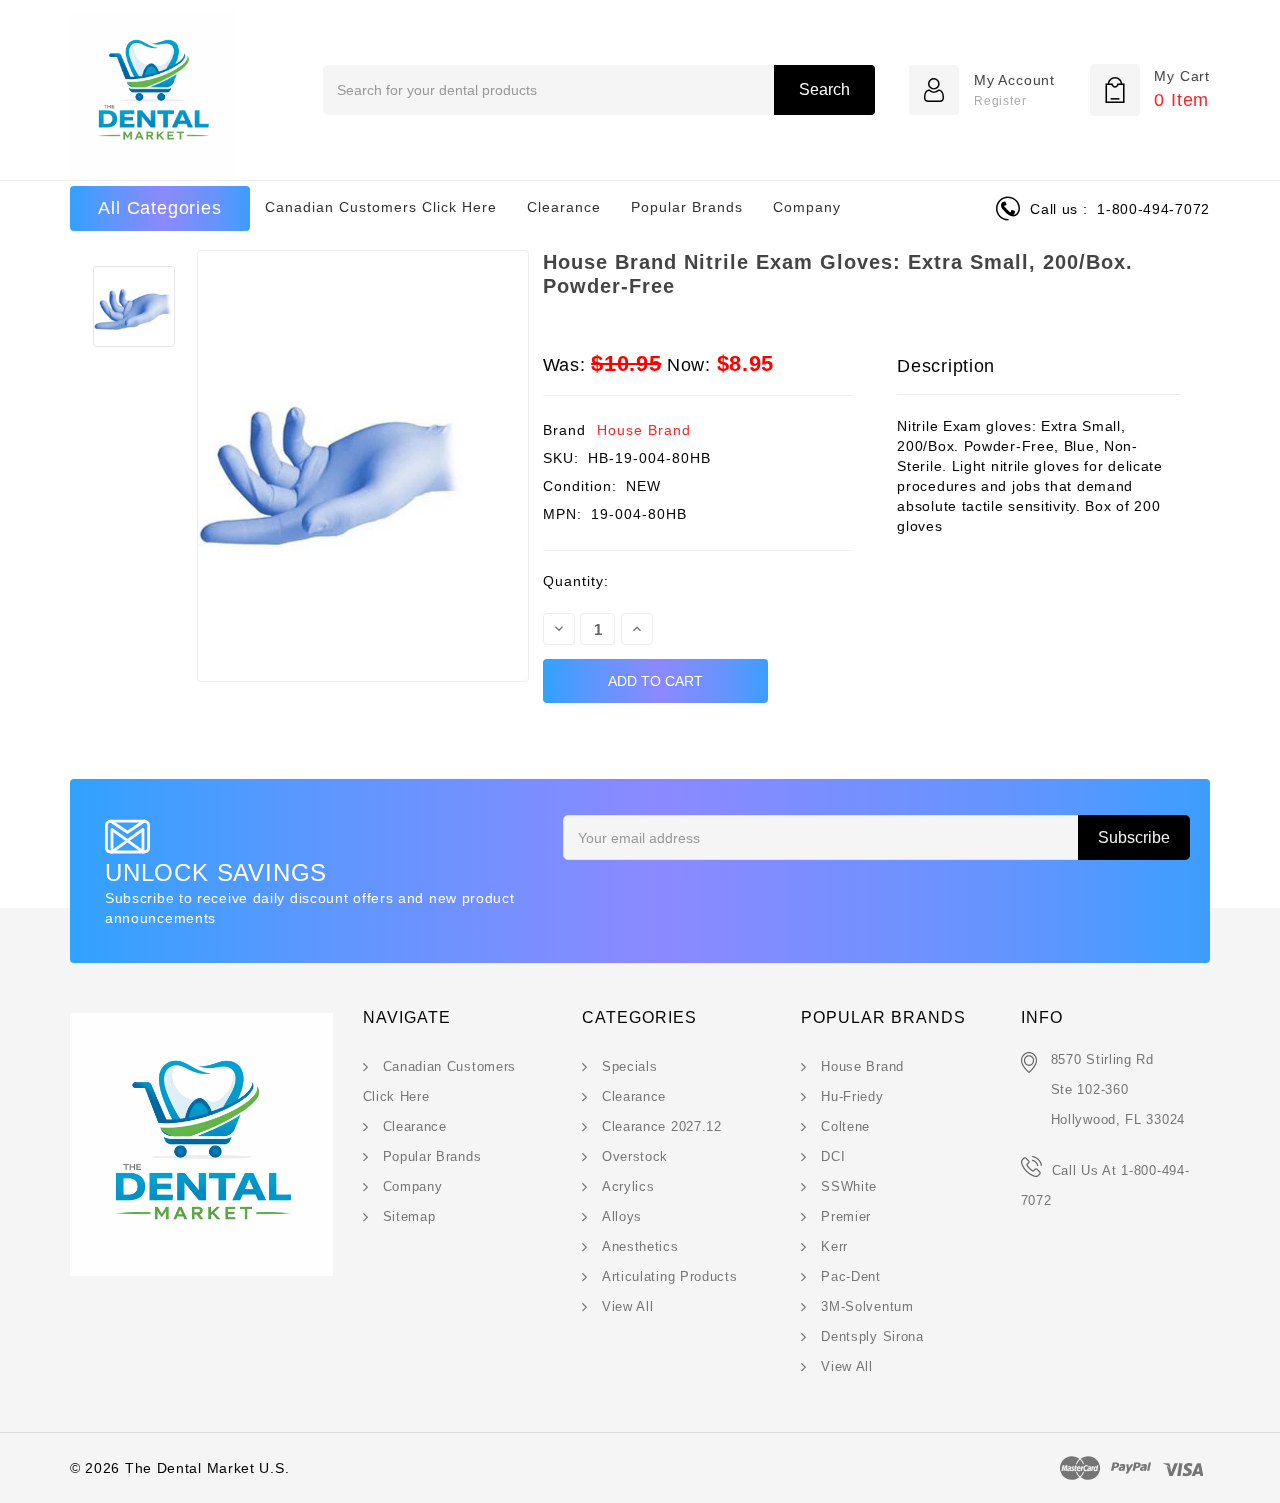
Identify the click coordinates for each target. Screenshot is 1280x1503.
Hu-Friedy (852, 1096)
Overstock (635, 1156)
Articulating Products (670, 1276)
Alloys (622, 1216)
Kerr (834, 1246)
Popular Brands (687, 207)
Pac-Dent (851, 1276)
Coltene (845, 1126)
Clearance (564, 207)
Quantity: (576, 581)
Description (946, 366)
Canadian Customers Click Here (381, 207)
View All (628, 1306)
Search (824, 89)
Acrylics (628, 1186)
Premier (846, 1216)
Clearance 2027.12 (662, 1126)
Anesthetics (640, 1246)
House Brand (644, 430)
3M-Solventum (867, 1306)
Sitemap (409, 1216)
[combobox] (598, 90)
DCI (833, 1156)
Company (807, 207)
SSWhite (849, 1186)
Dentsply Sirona (872, 1336)
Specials (630, 1066)
